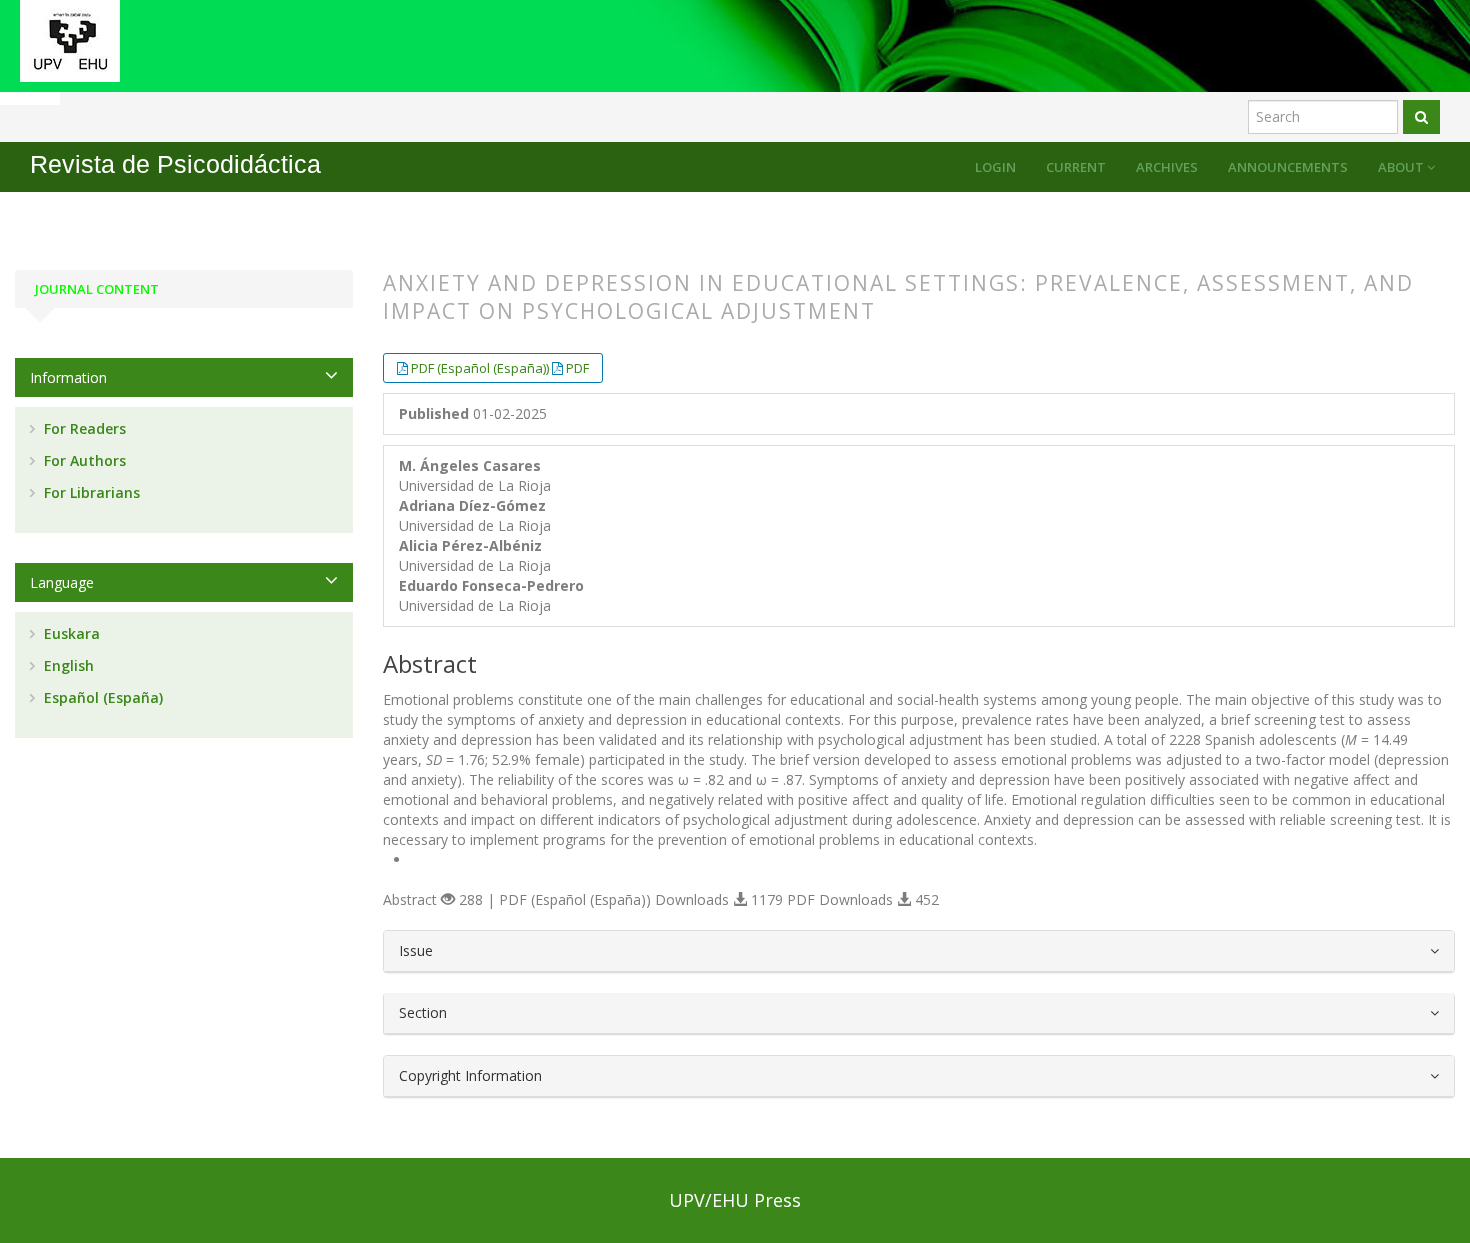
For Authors (83, 460)
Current (1076, 167)
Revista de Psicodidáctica (175, 164)
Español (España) (101, 697)
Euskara (70, 633)
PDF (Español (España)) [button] (481, 368)
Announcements (1288, 167)
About (1402, 167)
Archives (1167, 167)
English (67, 665)
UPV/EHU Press (735, 1200)
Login (995, 167)
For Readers (83, 428)
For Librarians (90, 492)
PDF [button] (577, 368)
